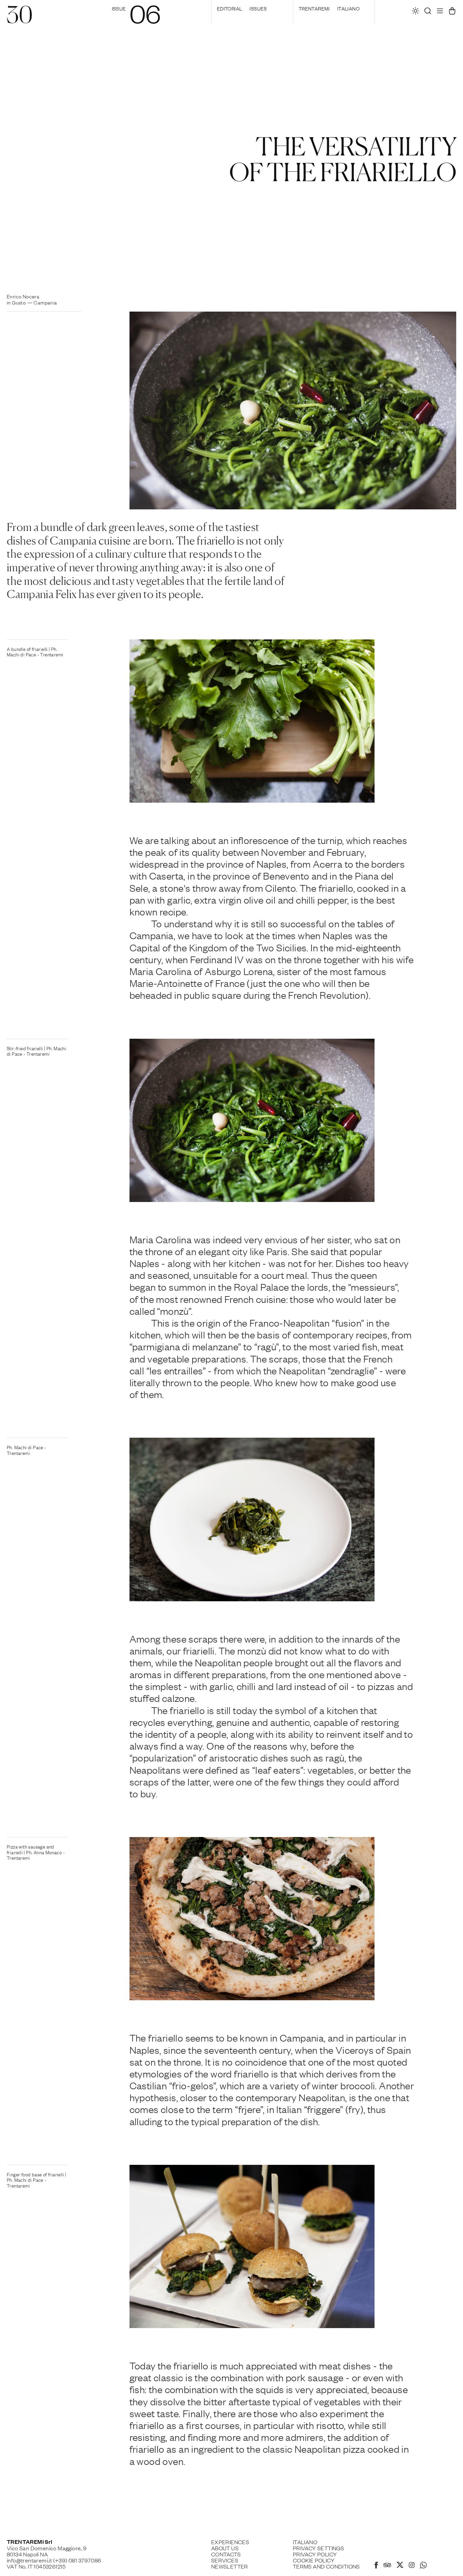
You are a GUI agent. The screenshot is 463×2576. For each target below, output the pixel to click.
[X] (400, 2566)
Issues (258, 8)
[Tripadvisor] (387, 2566)
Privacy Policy (315, 2554)
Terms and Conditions (326, 2566)
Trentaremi (314, 8)
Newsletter (230, 2566)
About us (225, 2548)
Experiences (230, 2542)
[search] (428, 13)
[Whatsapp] (423, 2566)
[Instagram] (412, 2566)
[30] (19, 20)
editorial (230, 8)
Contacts (226, 2554)
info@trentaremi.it (29, 2560)
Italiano (348, 8)
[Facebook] (376, 2566)
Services (225, 2560)
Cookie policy (314, 2560)
